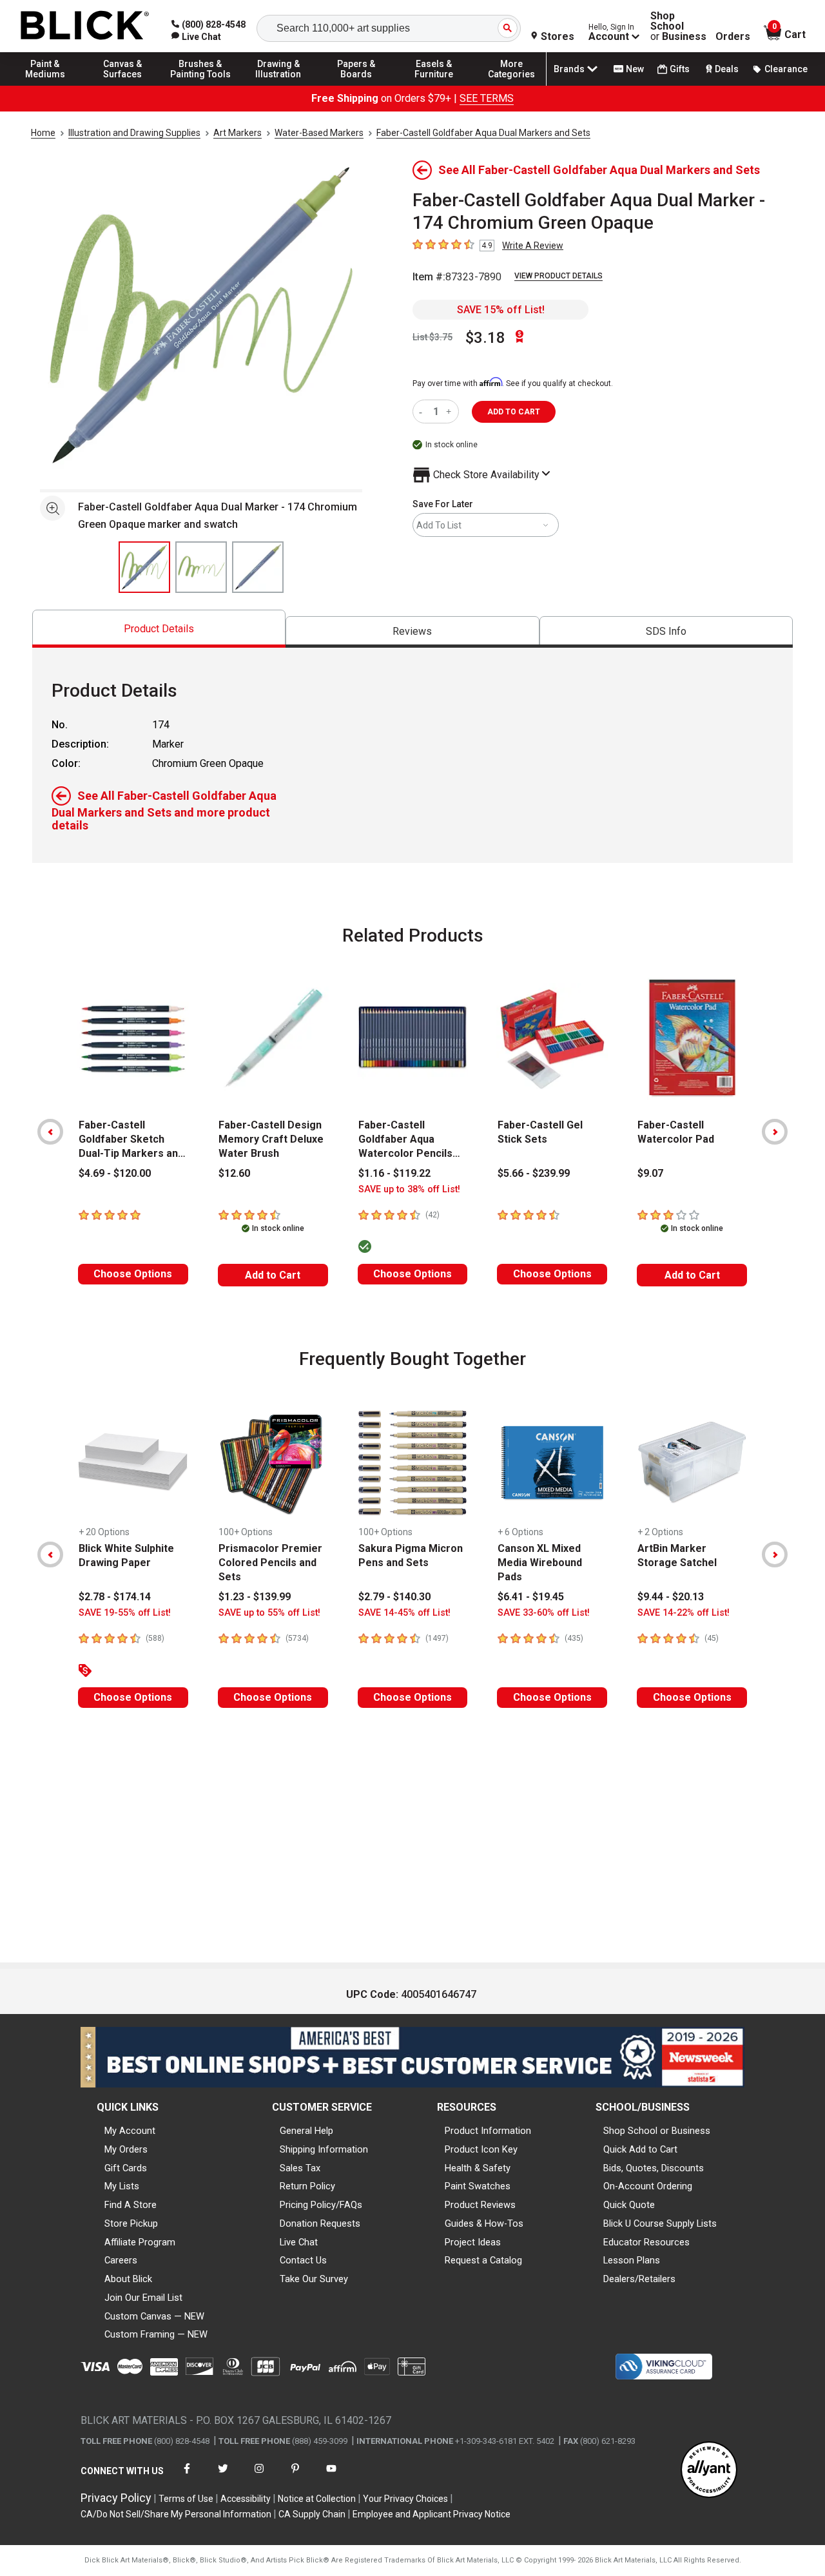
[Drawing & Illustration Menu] (278, 85)
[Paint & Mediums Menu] (45, 85)
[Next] (775, 1132)
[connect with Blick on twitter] (223, 2476)
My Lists (122, 2186)
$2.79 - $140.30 (394, 1597)
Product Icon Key (481, 2149)
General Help (306, 2131)
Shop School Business (678, 26)
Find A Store (131, 2205)
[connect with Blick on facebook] (187, 2476)
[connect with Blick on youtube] (331, 2476)
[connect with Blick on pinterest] (295, 2476)
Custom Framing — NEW (156, 2334)
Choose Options (133, 1274)
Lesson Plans (632, 2260)
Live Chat (299, 2242)
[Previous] (50, 1132)
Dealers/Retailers (639, 2279)
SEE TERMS (487, 98)
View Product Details (558, 276)
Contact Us (303, 2260)
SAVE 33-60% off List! (544, 1613)
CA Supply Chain (312, 2514)
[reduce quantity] (423, 412)
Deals (727, 69)
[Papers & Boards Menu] (356, 85)
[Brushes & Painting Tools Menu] (200, 85)
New (635, 69)
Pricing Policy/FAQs (321, 2205)
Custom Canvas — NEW (154, 2316)
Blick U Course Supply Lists (660, 2223)
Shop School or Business (657, 2131)
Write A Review (533, 246)
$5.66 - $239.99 (534, 1173)
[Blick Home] (85, 26)
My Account (130, 2131)
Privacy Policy (116, 2498)
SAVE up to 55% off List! (269, 1613)
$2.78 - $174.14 (115, 1597)
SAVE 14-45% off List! (404, 1613)
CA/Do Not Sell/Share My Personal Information (176, 2514)
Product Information (488, 2131)
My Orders (126, 2149)
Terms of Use (186, 2499)
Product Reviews (480, 2205)
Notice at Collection (317, 2499)
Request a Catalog (483, 2260)
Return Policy (307, 2186)
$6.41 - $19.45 (531, 1597)
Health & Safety (478, 2168)
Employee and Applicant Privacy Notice (432, 2514)
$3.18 (485, 338)
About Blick (128, 2279)
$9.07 (650, 1173)
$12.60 (234, 1173)
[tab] (159, 629)
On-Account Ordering (648, 2186)
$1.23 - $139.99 (255, 1597)
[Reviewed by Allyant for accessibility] (709, 2471)
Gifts (680, 69)
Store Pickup (131, 2223)
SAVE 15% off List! (501, 310)
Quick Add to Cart (640, 2149)
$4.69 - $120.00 (115, 1173)
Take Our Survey (314, 2279)
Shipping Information (324, 2149)
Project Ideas (473, 2242)
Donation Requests (320, 2223)
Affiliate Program (140, 2242)
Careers (121, 2260)
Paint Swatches (478, 2186)
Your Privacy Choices (405, 2499)
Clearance (786, 69)
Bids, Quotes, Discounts (654, 2168)
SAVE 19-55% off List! (125, 1613)
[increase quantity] (450, 412)
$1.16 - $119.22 (394, 1173)
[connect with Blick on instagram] (259, 2476)
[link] (196, 37)
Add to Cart (273, 1275)
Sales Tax (300, 2168)
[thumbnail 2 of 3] (201, 567)
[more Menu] (512, 85)
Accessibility (246, 2499)
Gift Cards (126, 2168)
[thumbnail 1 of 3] (144, 567)
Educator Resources (646, 2242)
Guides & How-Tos (484, 2223)
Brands (569, 69)
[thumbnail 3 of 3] (258, 567)
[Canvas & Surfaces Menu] (123, 85)
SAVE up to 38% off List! (409, 1189)
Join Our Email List (143, 2298)
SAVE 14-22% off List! (684, 1613)
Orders (733, 37)
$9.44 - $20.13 (671, 1597)
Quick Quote (629, 2205)
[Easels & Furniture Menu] (434, 85)
